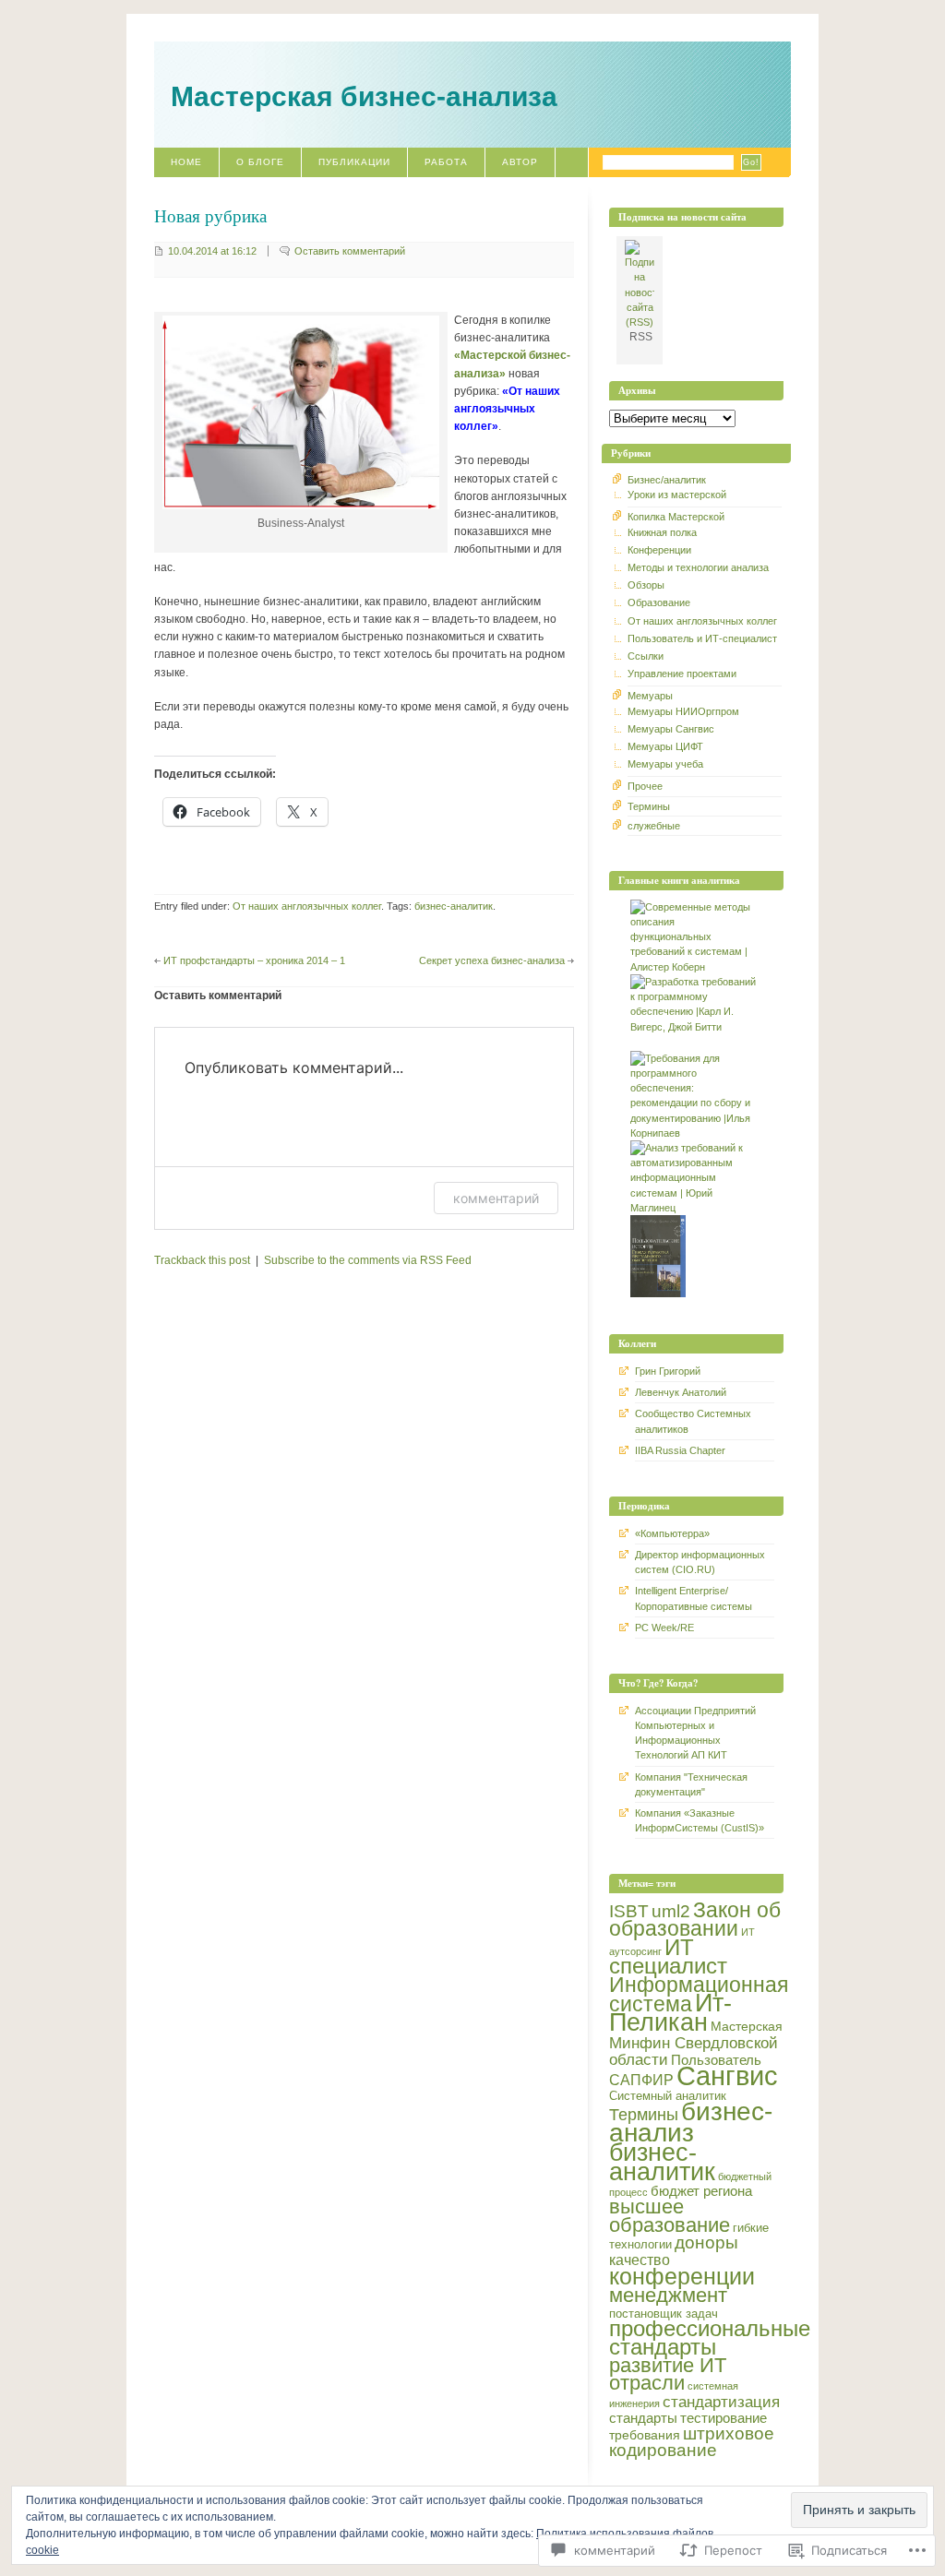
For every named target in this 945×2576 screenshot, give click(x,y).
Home (186, 162)
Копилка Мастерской (676, 517)
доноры (706, 2242)
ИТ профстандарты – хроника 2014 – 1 (254, 960)
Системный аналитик (668, 2096)
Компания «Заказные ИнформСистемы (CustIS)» (700, 1820)
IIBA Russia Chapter (680, 1450)
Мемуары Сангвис (671, 729)
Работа (446, 162)
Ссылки (646, 656)
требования (645, 2435)
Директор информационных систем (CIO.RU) (700, 1562)
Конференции (659, 550)
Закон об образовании (695, 1919)
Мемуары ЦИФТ (665, 746)
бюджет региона (701, 2191)
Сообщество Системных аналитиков (693, 1421)
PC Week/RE (664, 1628)
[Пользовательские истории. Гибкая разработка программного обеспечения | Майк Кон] (660, 1294)
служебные (654, 826)
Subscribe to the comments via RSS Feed (368, 1260)
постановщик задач (664, 2314)
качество (640, 2260)
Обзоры (646, 585)
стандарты (643, 2418)
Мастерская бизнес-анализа (364, 96)
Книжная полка (662, 532)
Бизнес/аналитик (667, 480)
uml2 (671, 1911)
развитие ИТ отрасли (668, 2374)
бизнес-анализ (691, 2121)
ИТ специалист (668, 1956)
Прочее (645, 786)
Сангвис (727, 2075)
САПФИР (641, 2080)
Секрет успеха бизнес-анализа (492, 960)
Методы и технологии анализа (698, 567)
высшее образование (670, 2215)
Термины (649, 806)
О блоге (260, 162)
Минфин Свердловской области (694, 2051)
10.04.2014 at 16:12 (212, 251)
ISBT (629, 1911)
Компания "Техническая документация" (691, 1784)
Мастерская (747, 2026)
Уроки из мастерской (677, 495)
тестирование (724, 2418)
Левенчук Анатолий (681, 1392)
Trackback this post (202, 1260)
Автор (520, 162)
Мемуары (650, 696)
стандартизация (721, 2402)
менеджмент (668, 2295)
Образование (659, 602)
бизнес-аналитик (454, 906)
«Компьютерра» (672, 1533)
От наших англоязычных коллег (307, 906)
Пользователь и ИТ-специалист (702, 638)
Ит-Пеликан (670, 2013)
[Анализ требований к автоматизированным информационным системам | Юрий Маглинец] (696, 1208)
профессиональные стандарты (710, 2337)
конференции (682, 2276)
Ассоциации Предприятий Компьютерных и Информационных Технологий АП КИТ (695, 1733)
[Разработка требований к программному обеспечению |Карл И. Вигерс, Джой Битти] (696, 1027)
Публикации (354, 162)
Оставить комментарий (350, 251)
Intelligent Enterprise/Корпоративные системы (694, 1598)
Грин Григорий (668, 1371)
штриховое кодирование (692, 2442)
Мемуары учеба (665, 764)
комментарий (496, 1198)
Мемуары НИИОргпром (683, 711)
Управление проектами (682, 674)
